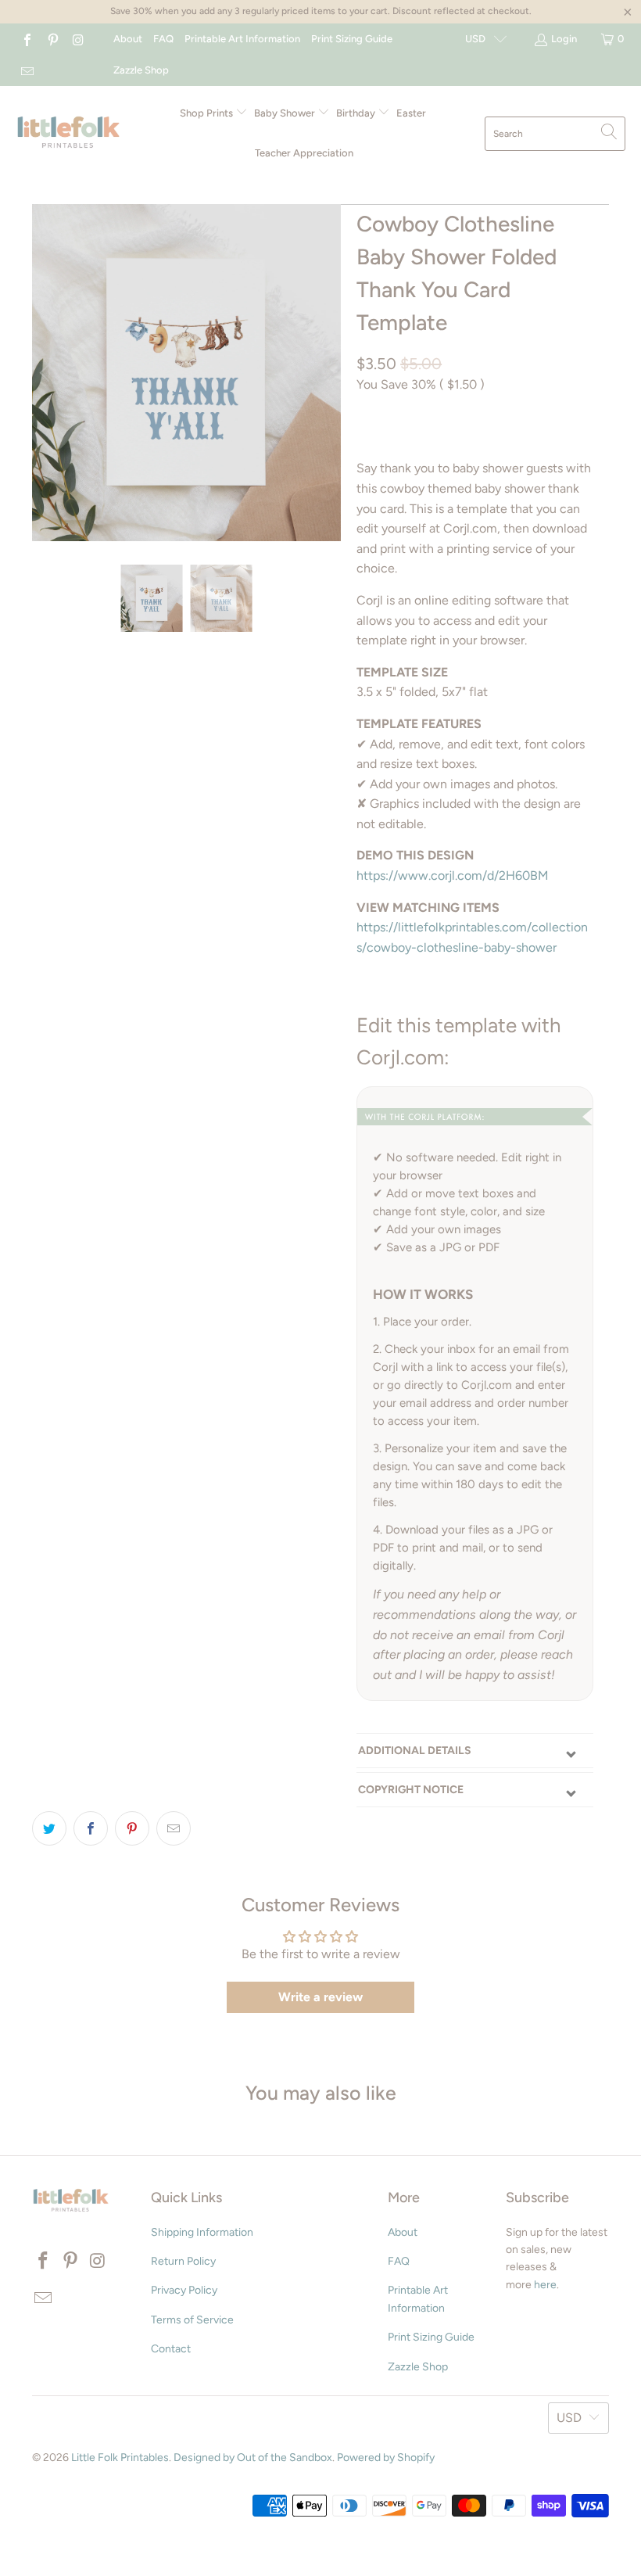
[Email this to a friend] (174, 1828)
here (545, 2285)
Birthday (357, 113)
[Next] (326, 373)
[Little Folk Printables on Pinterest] (52, 39)
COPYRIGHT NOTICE (411, 1790)
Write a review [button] (320, 1997)
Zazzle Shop (141, 70)
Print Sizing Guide (352, 39)
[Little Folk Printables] (68, 133)
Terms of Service (192, 2320)
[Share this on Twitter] (49, 1828)
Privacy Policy (184, 2290)
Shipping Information (202, 2232)
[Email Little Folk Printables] (27, 70)
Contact (171, 2349)
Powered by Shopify (386, 2458)
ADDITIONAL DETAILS (415, 1751)
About (128, 39)
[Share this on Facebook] (91, 1828)
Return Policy (183, 2261)
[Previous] (47, 373)
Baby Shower (286, 113)
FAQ (163, 39)
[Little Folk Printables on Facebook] (27, 39)
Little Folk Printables (120, 2458)
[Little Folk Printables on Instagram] (77, 39)
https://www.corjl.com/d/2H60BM (453, 875)
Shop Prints (208, 113)
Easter (411, 113)
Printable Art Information (242, 39)
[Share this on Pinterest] (132, 1828)
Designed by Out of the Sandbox (253, 2458)
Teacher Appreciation (304, 153)
